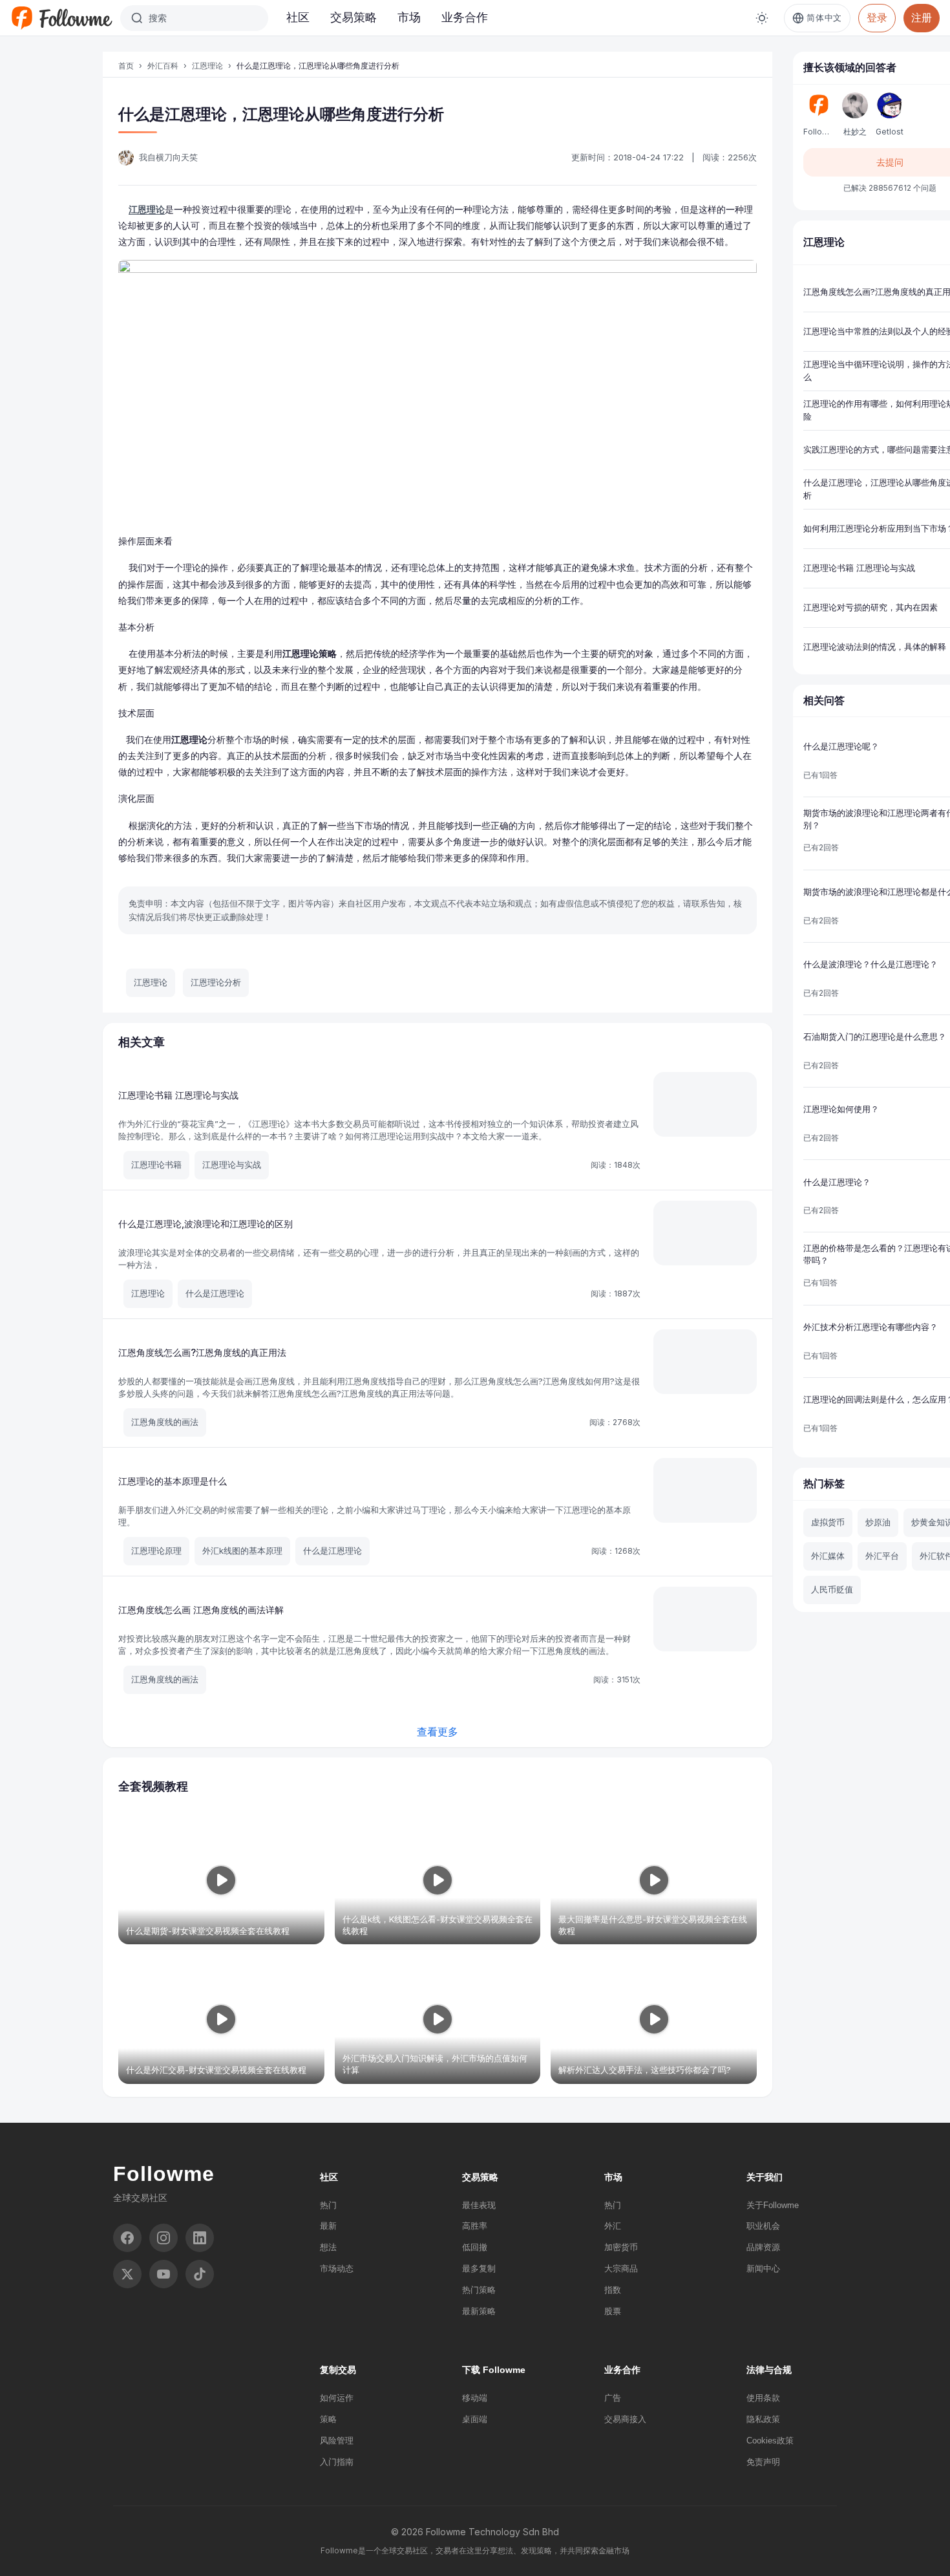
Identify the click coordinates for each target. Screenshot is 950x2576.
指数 (613, 2290)
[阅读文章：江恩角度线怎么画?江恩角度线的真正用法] (705, 1362)
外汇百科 (163, 66)
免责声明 (763, 2462)
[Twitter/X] (127, 2274)
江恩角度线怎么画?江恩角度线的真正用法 (202, 1352)
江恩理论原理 (156, 1551)
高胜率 (475, 2226)
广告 (613, 2398)
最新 (328, 2226)
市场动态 (337, 2269)
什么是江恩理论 (215, 1293)
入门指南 (337, 2462)
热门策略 (479, 2290)
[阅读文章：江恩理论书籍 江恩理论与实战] (705, 1104)
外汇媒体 (828, 1556)
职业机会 (763, 2226)
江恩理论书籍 (156, 1165)
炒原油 (878, 1522)
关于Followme (773, 2205)
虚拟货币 (828, 1522)
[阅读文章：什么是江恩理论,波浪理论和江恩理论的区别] (705, 1233)
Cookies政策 (770, 2441)
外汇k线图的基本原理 (242, 1551)
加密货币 (621, 2247)
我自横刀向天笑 (168, 157)
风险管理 (337, 2441)
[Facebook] (127, 2238)
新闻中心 (763, 2269)
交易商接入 (625, 2419)
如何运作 (337, 2398)
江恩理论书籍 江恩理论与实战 (178, 1095)
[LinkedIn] (200, 2238)
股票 (613, 2311)
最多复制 (479, 2269)
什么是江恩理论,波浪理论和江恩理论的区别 (206, 1224)
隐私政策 (763, 2419)
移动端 (475, 2398)
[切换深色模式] (762, 18)
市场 (409, 17)
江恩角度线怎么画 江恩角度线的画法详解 (201, 1610)
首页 (126, 66)
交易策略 (354, 17)
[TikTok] (200, 2274)
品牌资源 (763, 2247)
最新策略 (479, 2311)
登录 (877, 17)
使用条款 (763, 2398)
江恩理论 (207, 66)
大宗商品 (621, 2269)
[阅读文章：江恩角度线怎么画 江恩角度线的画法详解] (705, 1619)
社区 (298, 17)
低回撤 (475, 2247)
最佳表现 (479, 2205)
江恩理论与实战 (232, 1165)
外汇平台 (882, 1556)
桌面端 (475, 2419)
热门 (328, 2205)
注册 (922, 17)
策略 (328, 2419)
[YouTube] (164, 2274)
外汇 (613, 2226)
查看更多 (438, 1732)
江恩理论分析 (216, 982)
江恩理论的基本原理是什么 (173, 1481)
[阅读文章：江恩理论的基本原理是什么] (705, 1490)
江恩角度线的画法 (165, 1422)
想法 (328, 2247)
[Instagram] (164, 2238)
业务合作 (465, 17)
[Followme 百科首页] (61, 18)
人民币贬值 (832, 1589)
